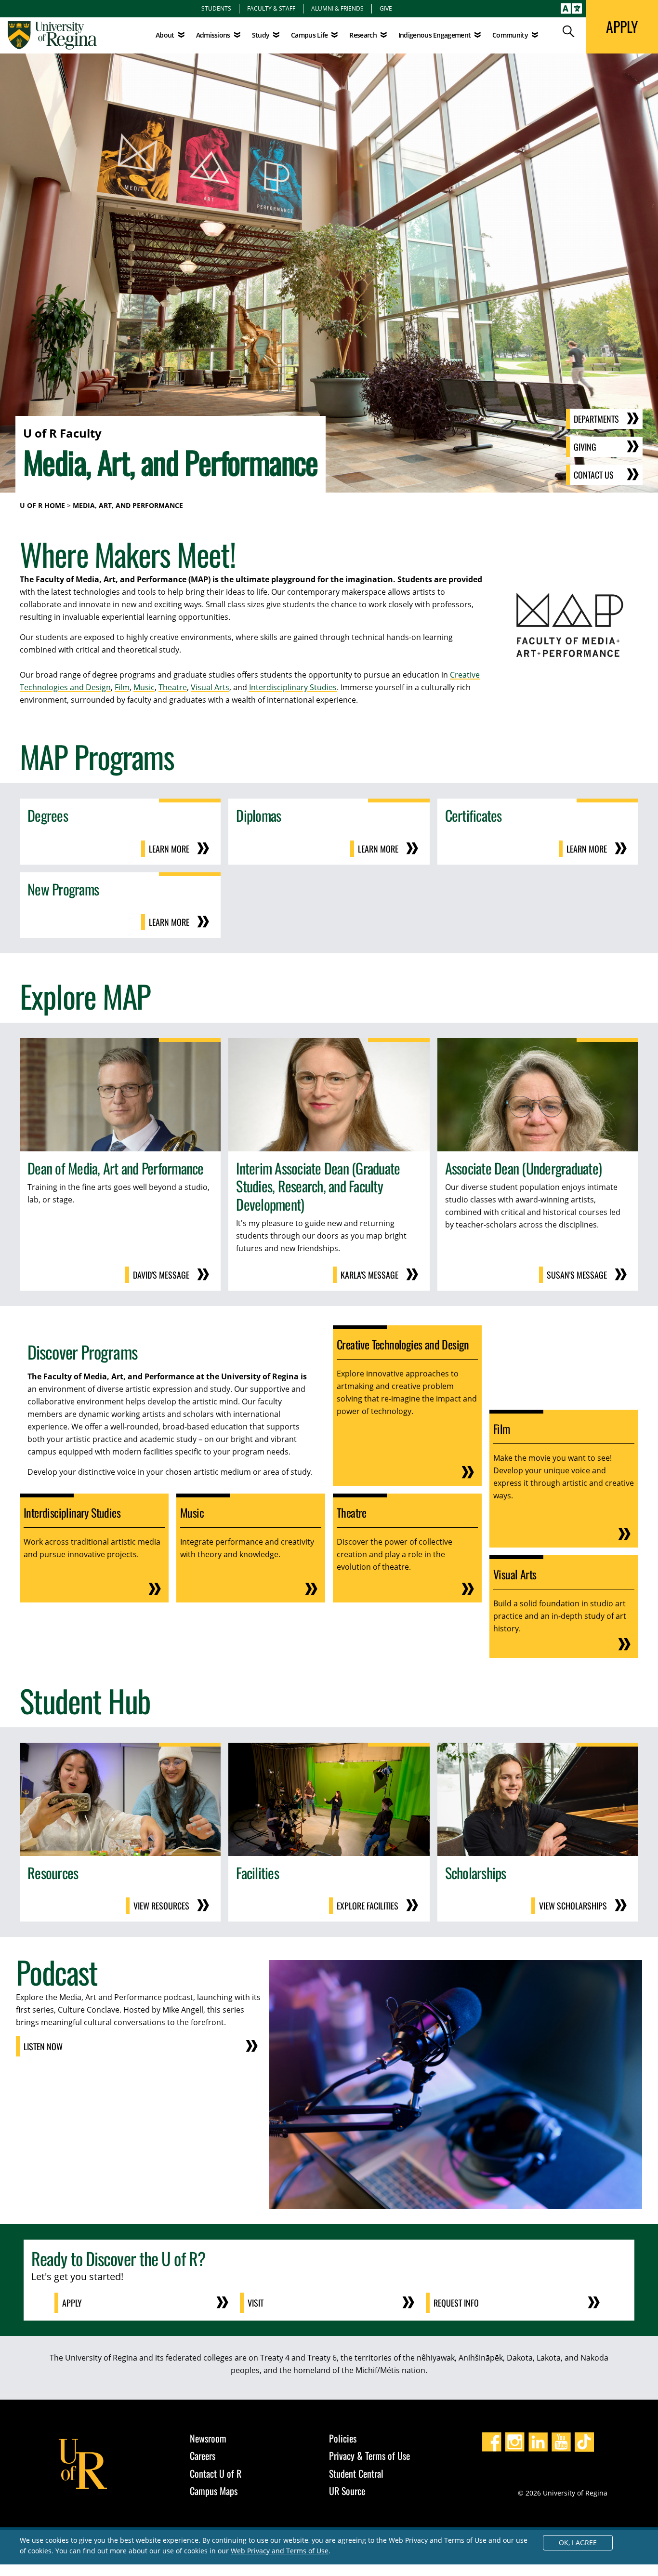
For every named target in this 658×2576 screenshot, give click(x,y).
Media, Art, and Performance (128, 505)
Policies (343, 2438)
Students (216, 8)
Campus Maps (214, 2491)
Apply (72, 2303)
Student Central (356, 2473)
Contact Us (594, 475)
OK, (578, 2543)
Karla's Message (369, 1275)
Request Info (456, 2303)
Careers (203, 2456)
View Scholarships (573, 1906)
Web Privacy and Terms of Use (280, 2551)
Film (122, 687)
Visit (256, 2303)
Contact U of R (216, 2473)
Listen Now (43, 2046)
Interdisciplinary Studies (293, 687)
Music (144, 687)
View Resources (161, 1906)
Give (386, 8)
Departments (596, 419)
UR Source (347, 2491)
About (165, 35)
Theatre (173, 687)
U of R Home (42, 505)
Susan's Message (577, 1275)
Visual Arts (210, 687)
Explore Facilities (368, 1906)
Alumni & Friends (337, 8)
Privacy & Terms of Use (369, 2456)
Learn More (169, 849)
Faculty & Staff (271, 8)
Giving (585, 447)
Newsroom (208, 2438)
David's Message (161, 1275)
